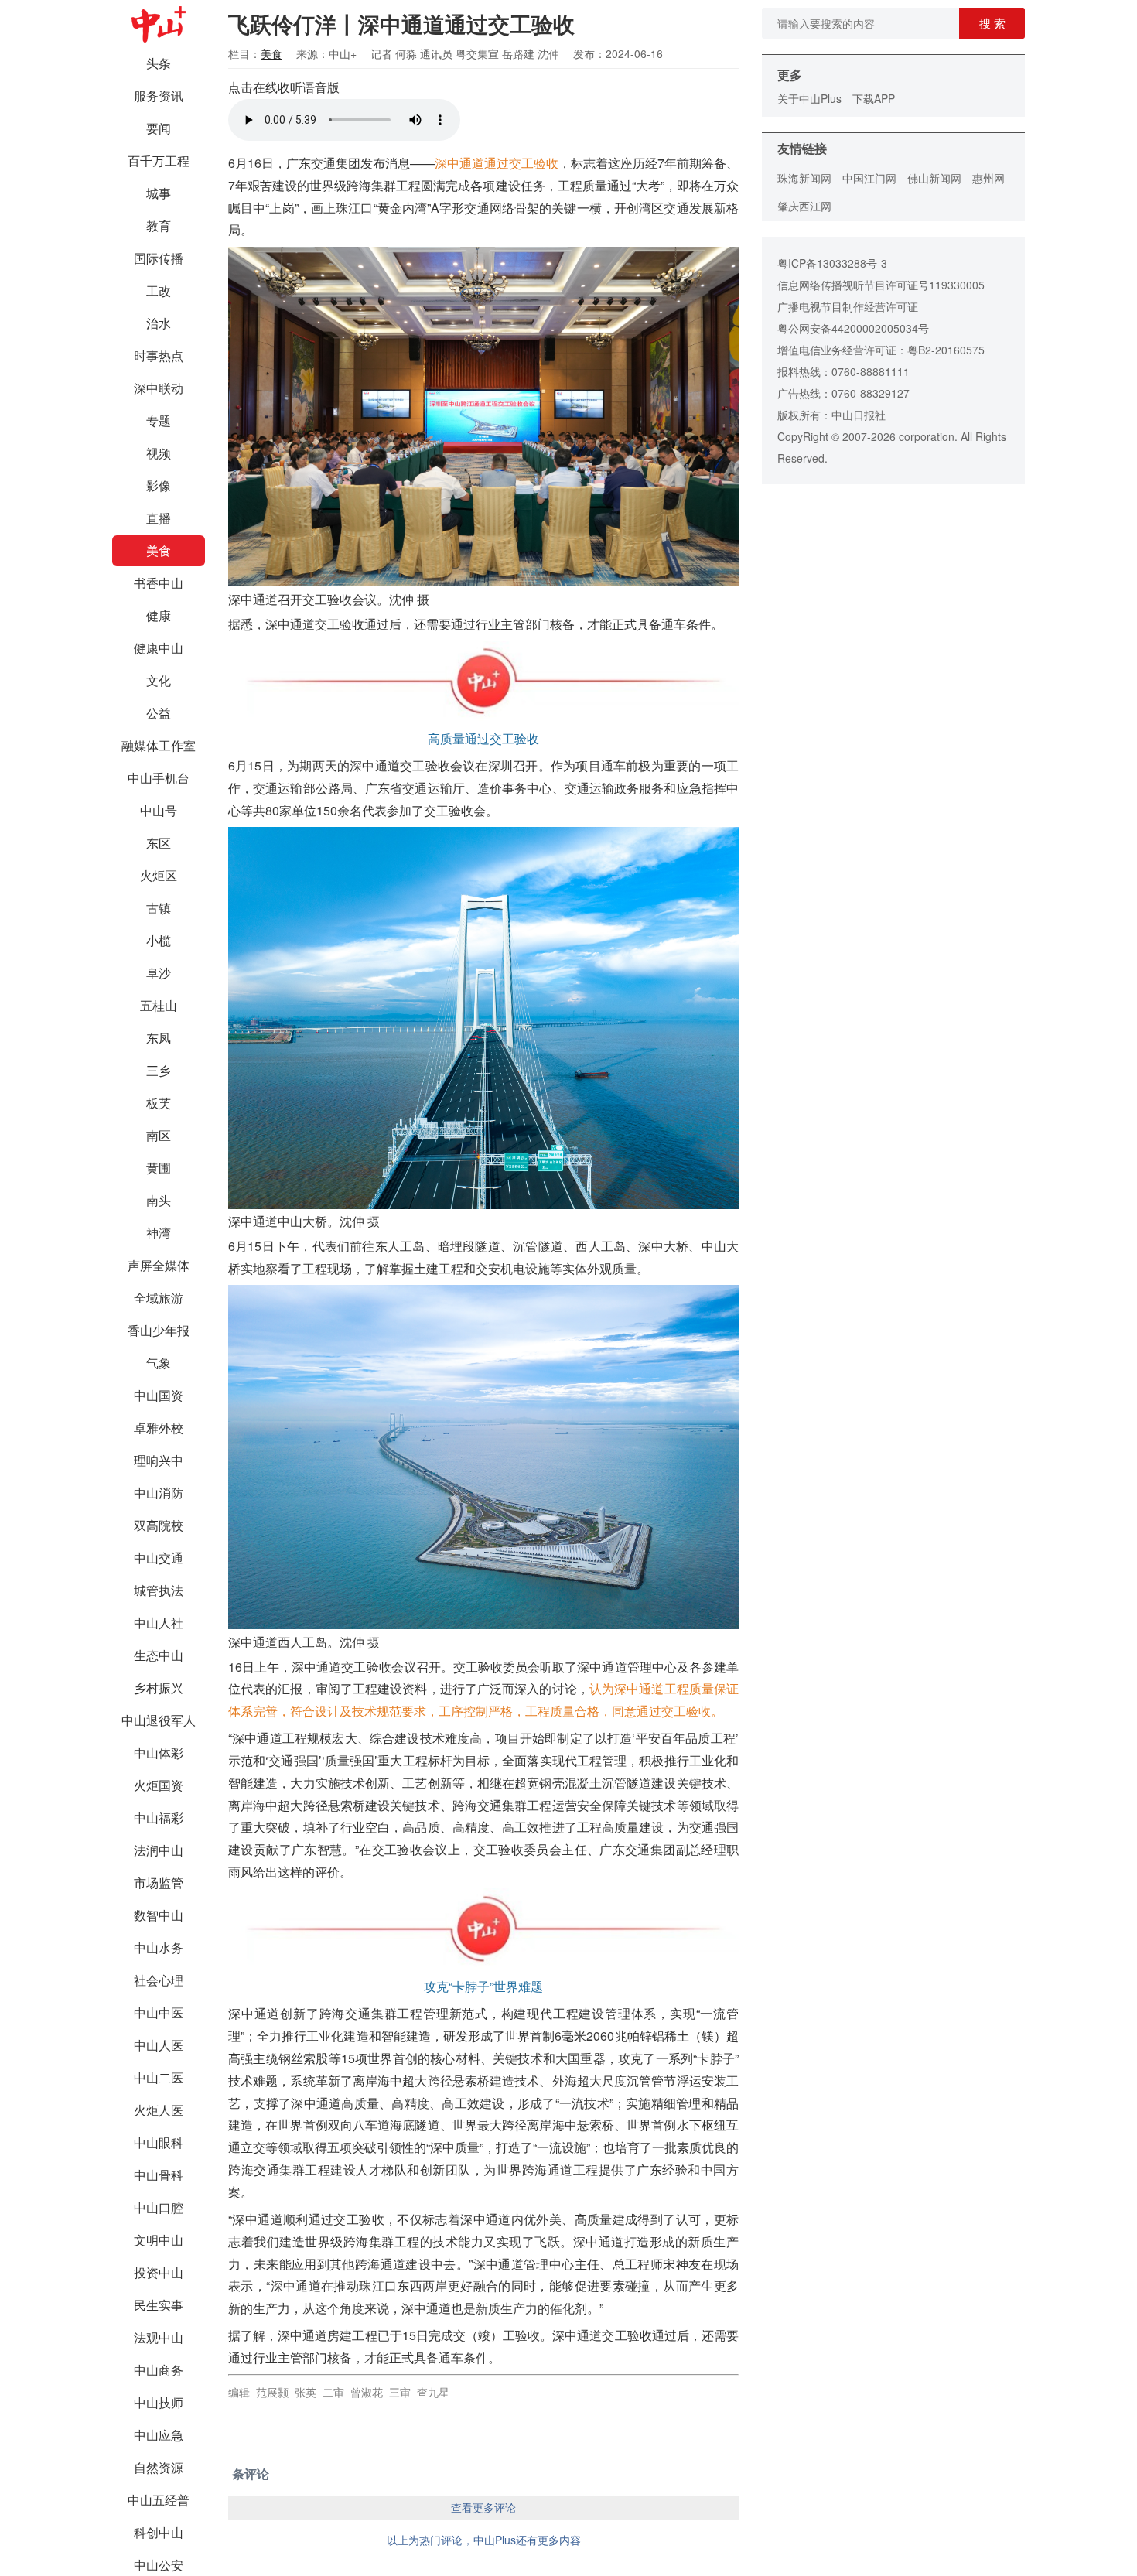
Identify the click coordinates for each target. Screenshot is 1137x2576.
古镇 (159, 908)
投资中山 (159, 2272)
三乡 (159, 1070)
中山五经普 (159, 2500)
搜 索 (992, 23)
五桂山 (159, 1005)
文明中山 (159, 2240)
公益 (159, 713)
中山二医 (159, 2077)
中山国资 (159, 1395)
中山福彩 (159, 1818)
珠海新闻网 (804, 178)
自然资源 (159, 2467)
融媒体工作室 (159, 745)
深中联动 (159, 388)
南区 (159, 1135)
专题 (159, 420)
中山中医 (159, 2012)
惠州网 (988, 178)
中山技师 (159, 2402)
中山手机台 (159, 778)
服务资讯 (159, 96)
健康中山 (159, 648)
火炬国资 (159, 1785)
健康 (159, 615)
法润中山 (159, 1850)
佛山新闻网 (934, 178)
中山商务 (159, 2370)
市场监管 (159, 1882)
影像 (159, 485)
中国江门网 (869, 178)
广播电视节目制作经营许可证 (848, 306)
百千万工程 (159, 161)
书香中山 (159, 583)
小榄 (159, 940)
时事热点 (159, 355)
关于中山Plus (809, 98)
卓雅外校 (159, 1428)
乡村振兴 (159, 1688)
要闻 (159, 128)
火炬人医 (159, 2110)
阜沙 (159, 973)
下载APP (874, 98)
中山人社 (159, 1623)
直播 (159, 518)
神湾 (159, 1233)
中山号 (159, 810)
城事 (159, 193)
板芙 (159, 1103)
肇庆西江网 (804, 206)
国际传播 (159, 258)
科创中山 (159, 2532)
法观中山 (159, 2337)
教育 (159, 225)
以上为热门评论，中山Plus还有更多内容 (484, 2540)
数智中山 (159, 1915)
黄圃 (159, 1168)
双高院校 (159, 1525)
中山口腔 (159, 2207)
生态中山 (159, 1655)
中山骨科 (159, 2175)
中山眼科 (159, 2142)
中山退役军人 (159, 1720)
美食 (159, 550)
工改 (159, 290)
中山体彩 (159, 1753)
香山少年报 (159, 1330)
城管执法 (159, 1590)
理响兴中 (159, 1460)
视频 (159, 453)
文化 (159, 680)
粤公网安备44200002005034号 (853, 328)
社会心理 (159, 1980)
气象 (159, 1363)
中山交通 (159, 1558)
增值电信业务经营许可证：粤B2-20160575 (881, 350)
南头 (159, 1200)
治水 (159, 323)
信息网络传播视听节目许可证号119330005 (881, 285)
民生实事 (159, 2305)
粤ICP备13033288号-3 (832, 263)
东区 (159, 843)
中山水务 (159, 1947)
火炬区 (159, 875)
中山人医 (159, 2045)
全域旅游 (159, 1298)
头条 (159, 63)
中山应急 (159, 2435)
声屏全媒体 (159, 1265)
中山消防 (159, 1493)
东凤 (159, 1038)
